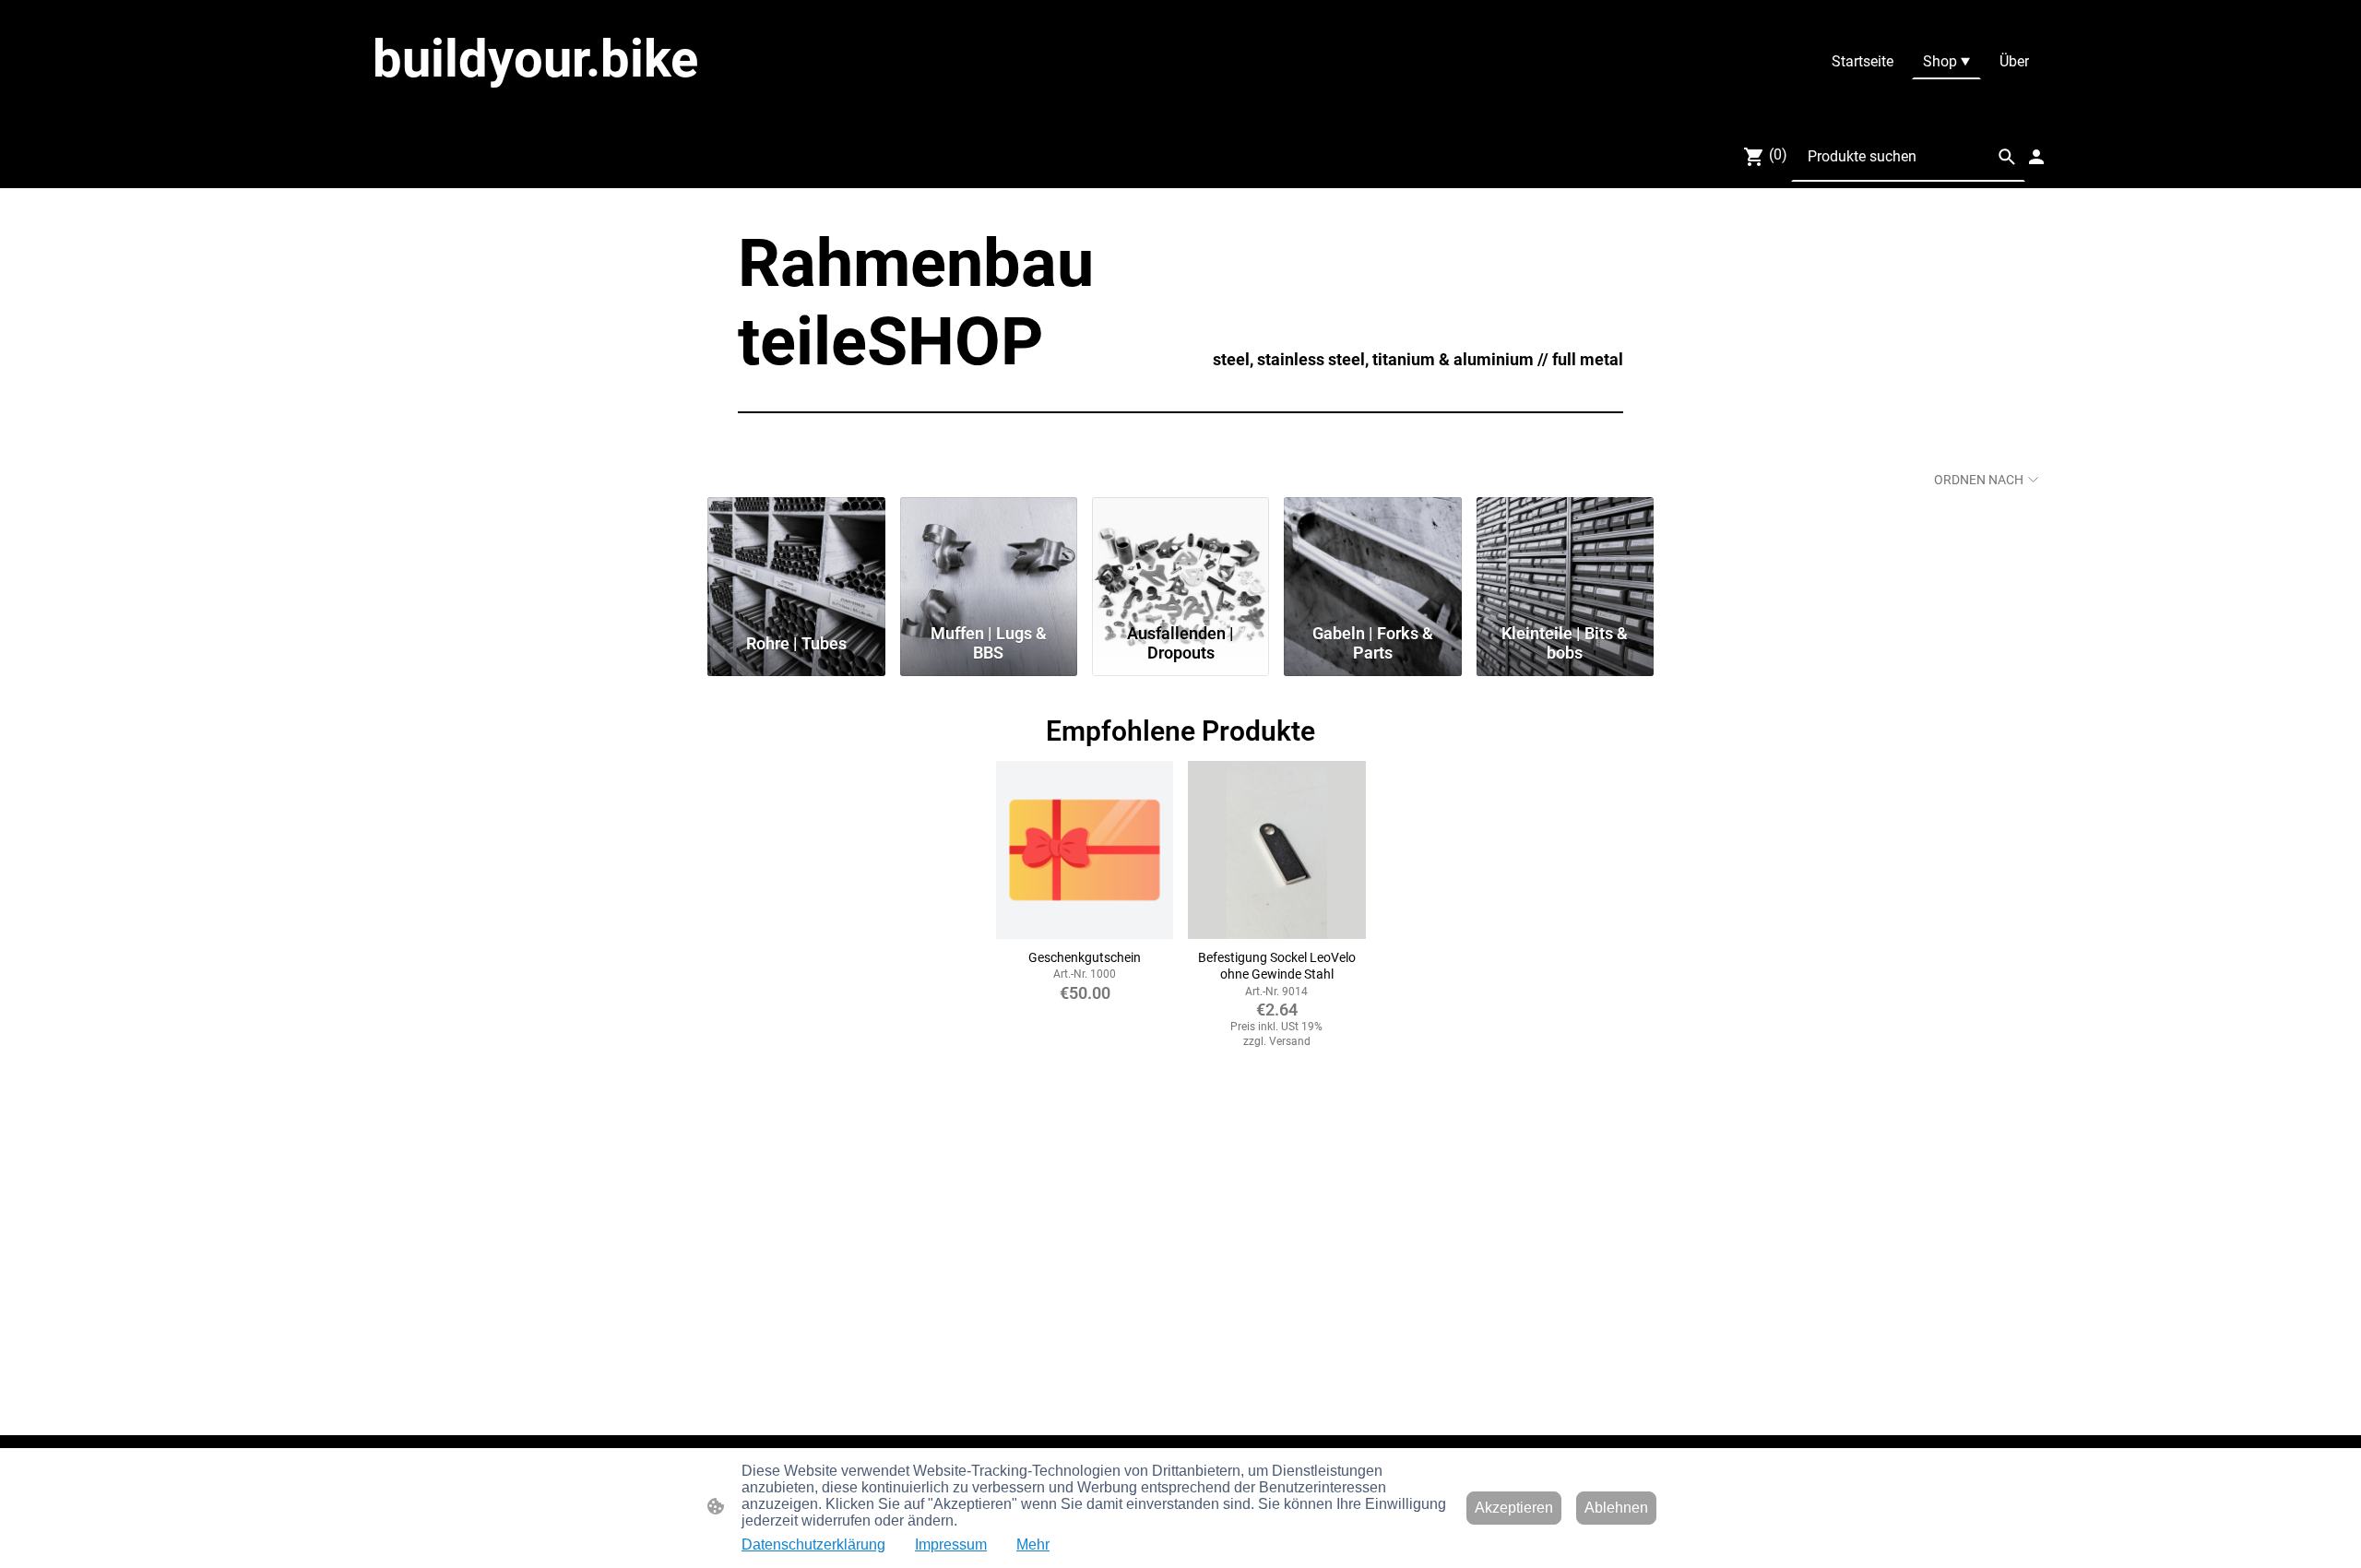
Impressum (951, 1544)
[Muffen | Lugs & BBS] (989, 556)
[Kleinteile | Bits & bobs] (1565, 556)
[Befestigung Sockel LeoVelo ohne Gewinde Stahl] (1276, 849)
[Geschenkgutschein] (1085, 849)
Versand (1290, 1041)
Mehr (1033, 1544)
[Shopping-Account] (2036, 157)
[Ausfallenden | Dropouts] (1180, 556)
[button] (2007, 157)
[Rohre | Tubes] (796, 556)
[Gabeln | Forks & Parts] (1372, 556)
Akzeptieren (1514, 1508)
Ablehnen (1616, 1508)
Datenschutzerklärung (813, 1544)
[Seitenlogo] (600, 107)
